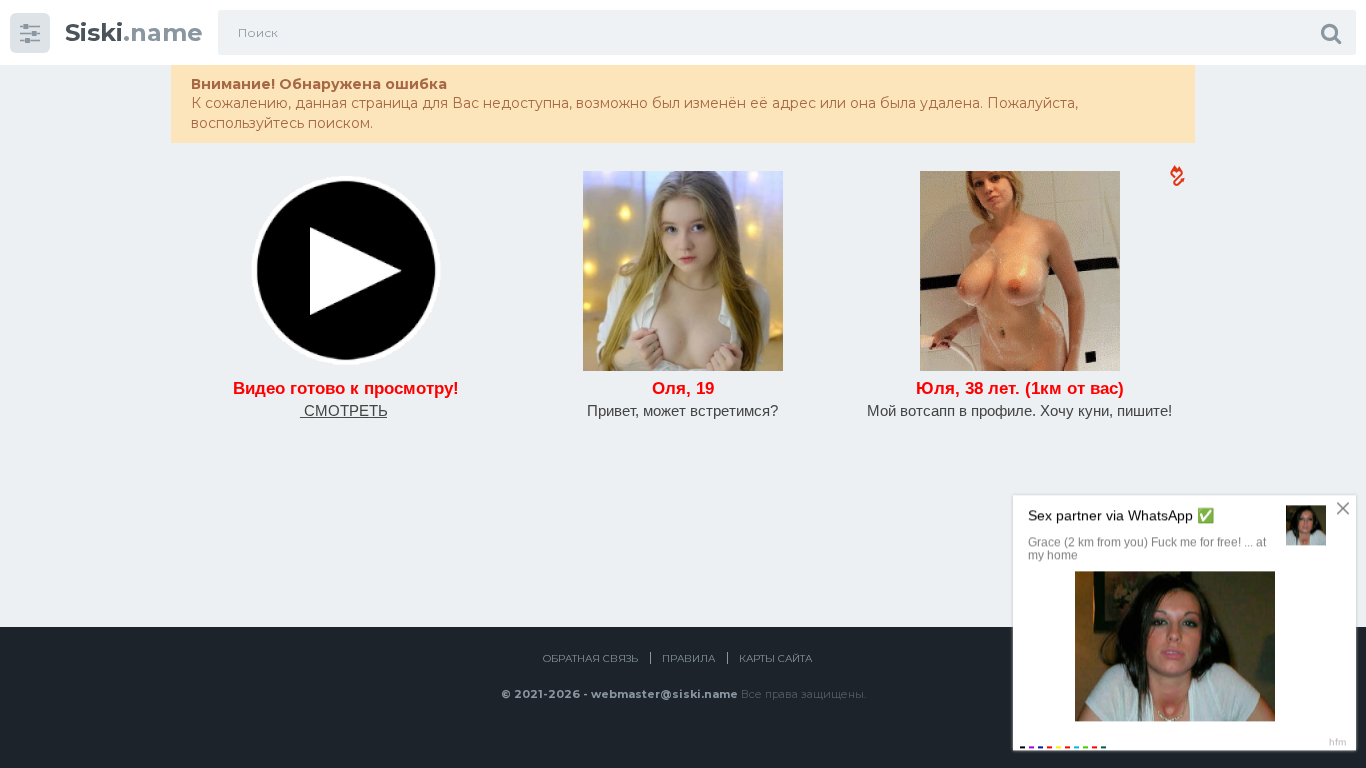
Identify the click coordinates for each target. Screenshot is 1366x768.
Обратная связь (590, 658)
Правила (688, 658)
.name (134, 32)
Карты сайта (775, 658)
